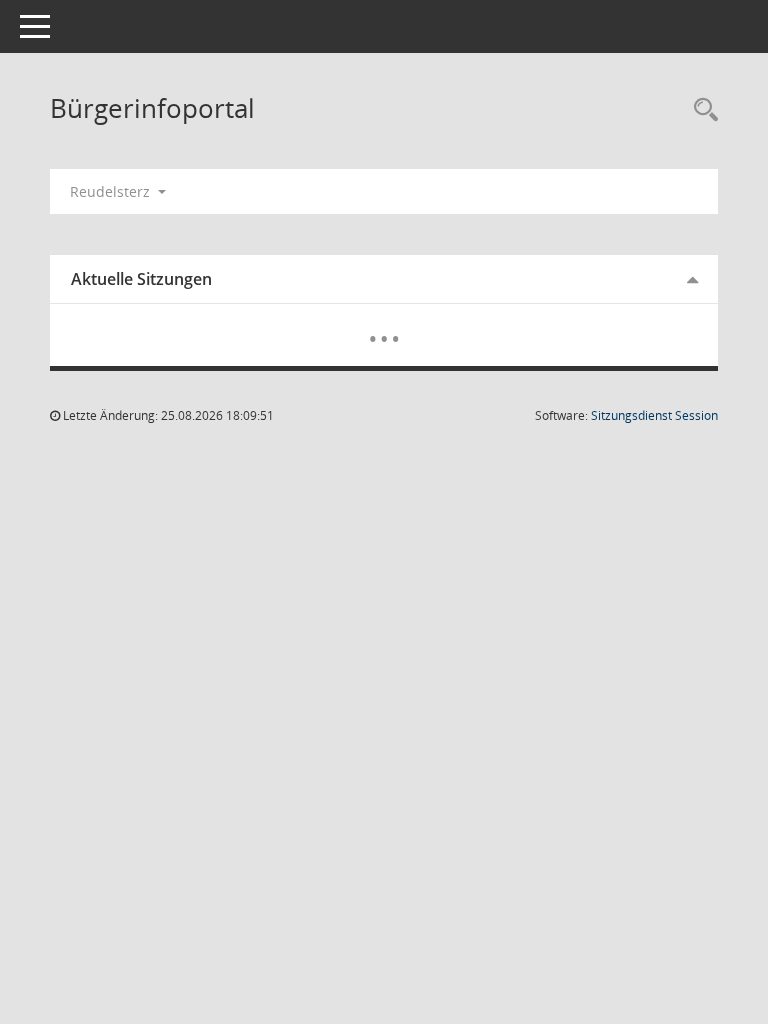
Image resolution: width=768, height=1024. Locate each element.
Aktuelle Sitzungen (141, 279)
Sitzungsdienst (654, 415)
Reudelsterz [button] (112, 191)
